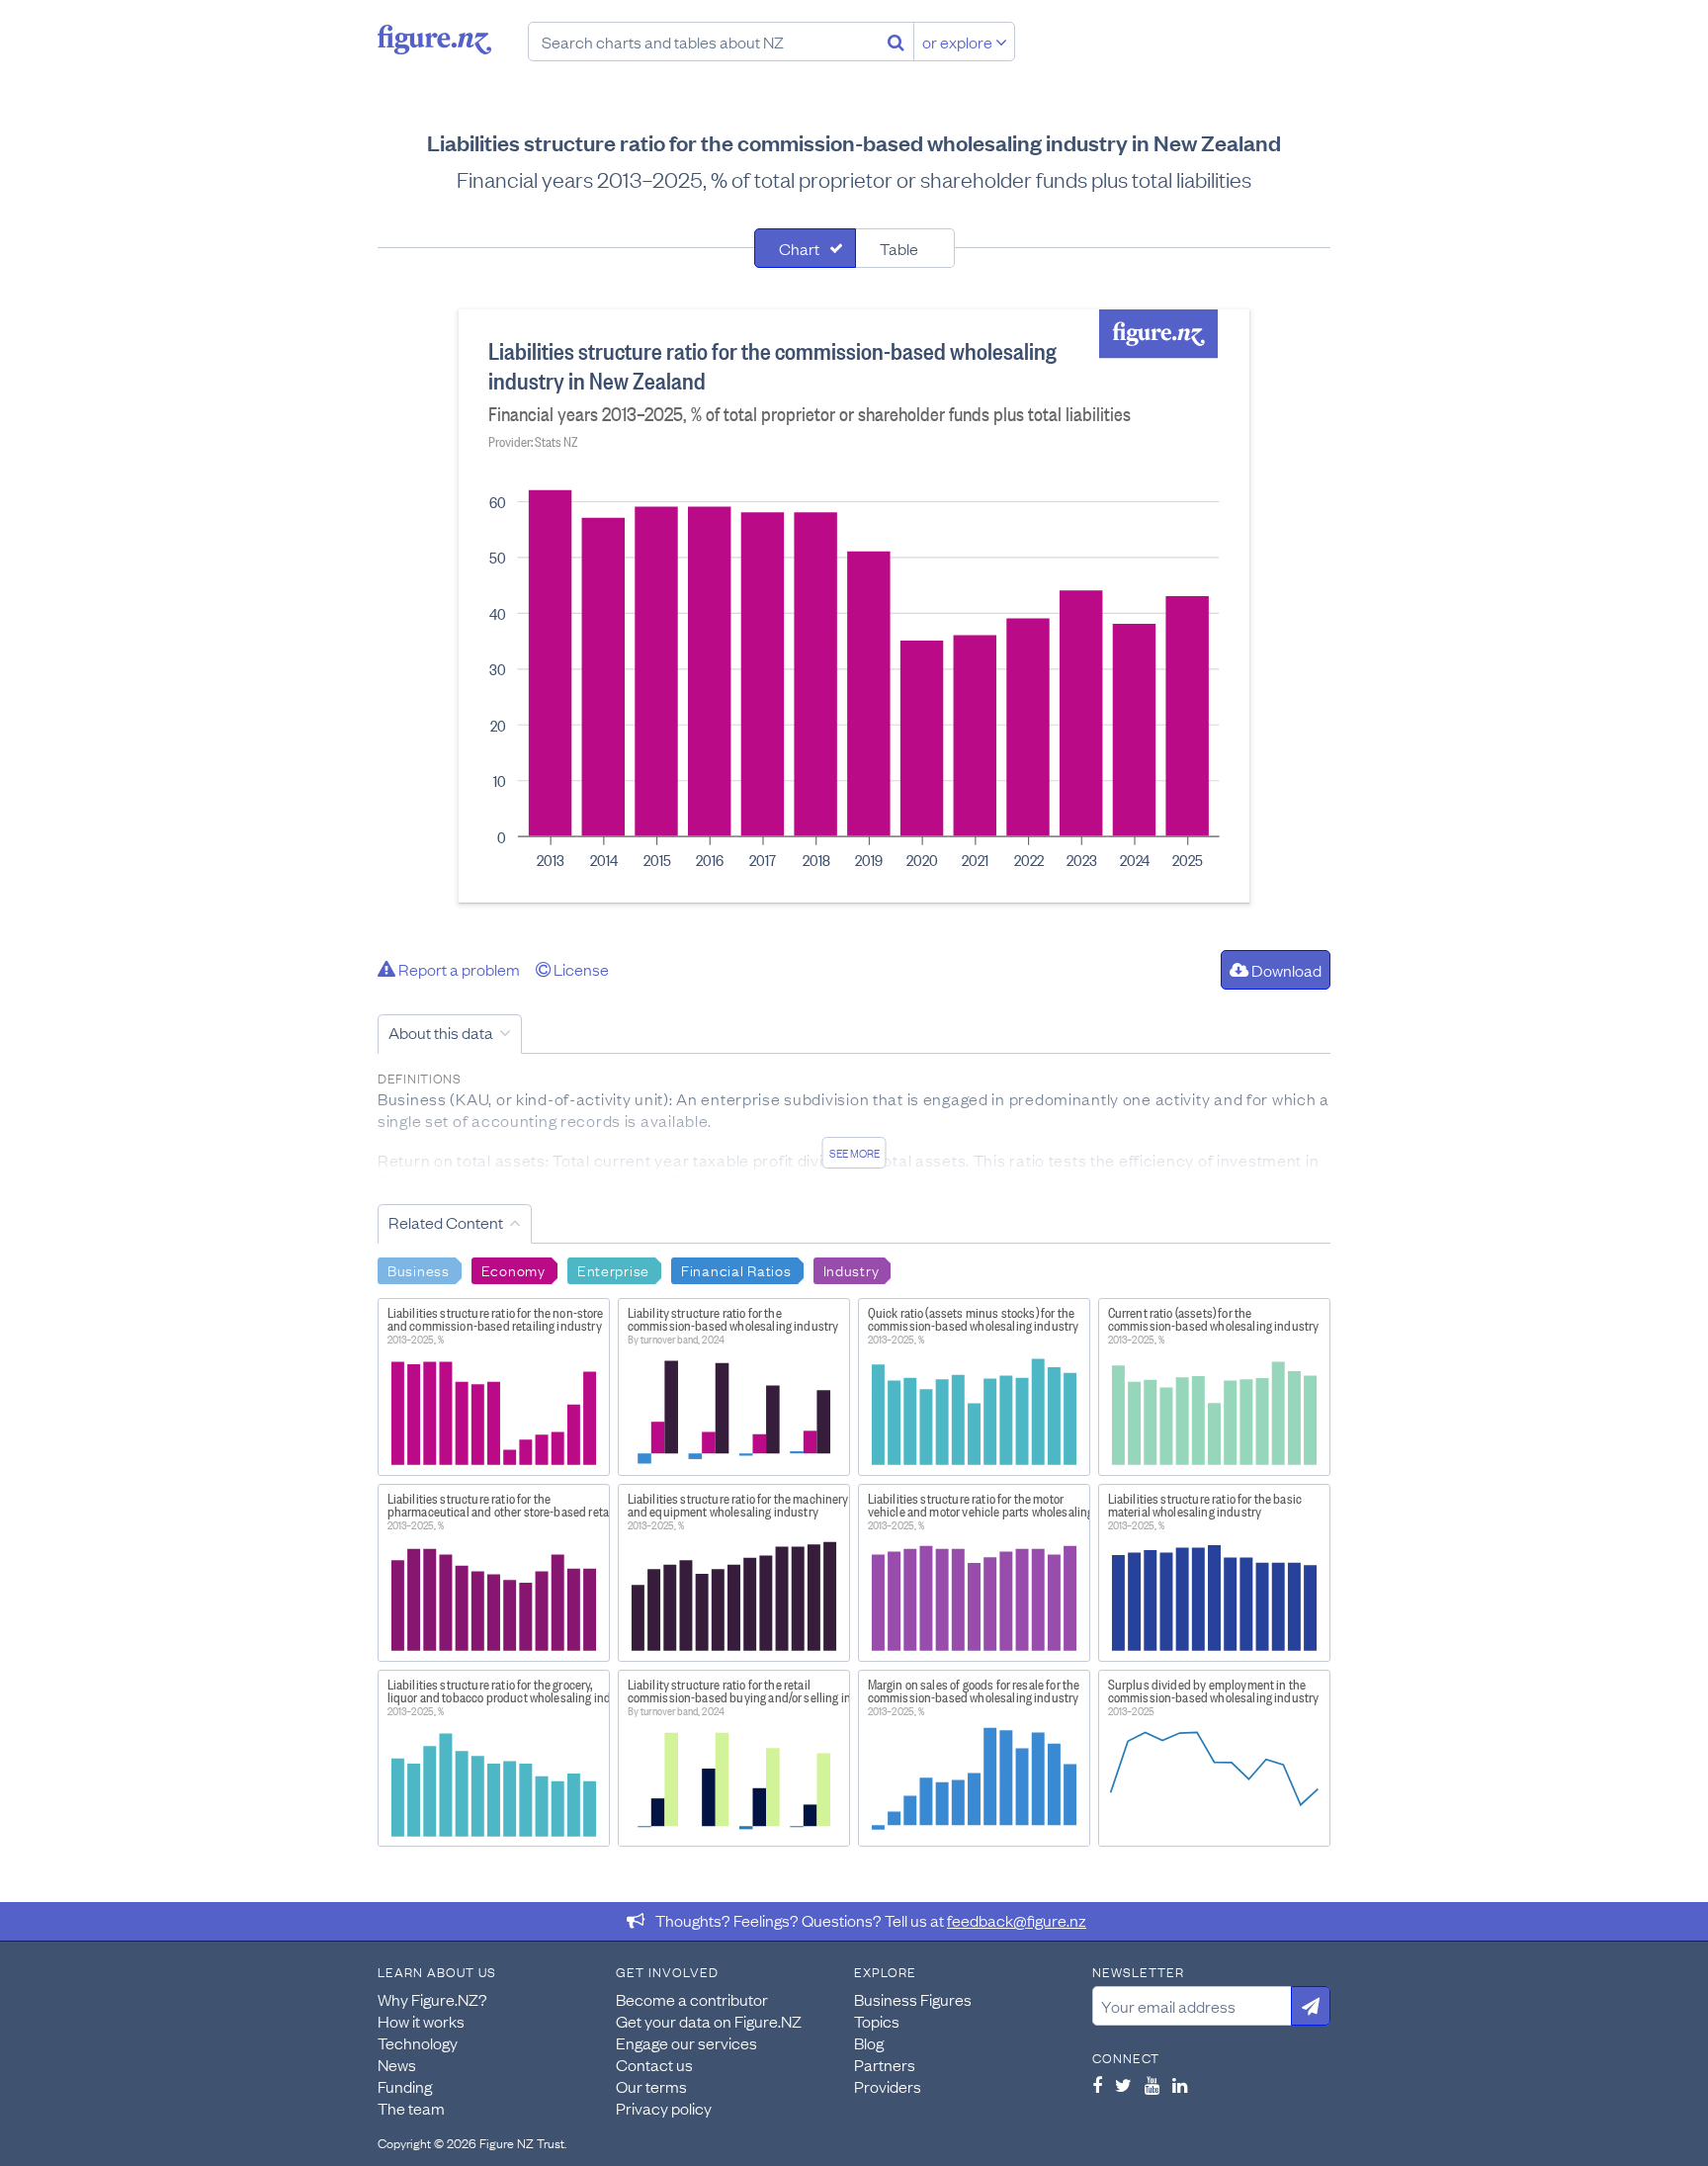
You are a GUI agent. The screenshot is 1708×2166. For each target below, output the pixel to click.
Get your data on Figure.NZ (709, 2021)
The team (411, 2108)
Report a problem (458, 969)
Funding (405, 2086)
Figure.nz (434, 40)
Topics (877, 2021)
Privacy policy (664, 2108)
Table (899, 248)
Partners (885, 2064)
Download (1285, 970)
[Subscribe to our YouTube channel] (1152, 2085)
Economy (513, 1269)
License (580, 969)
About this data (441, 1032)
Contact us (654, 2064)
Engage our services (686, 2042)
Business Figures (913, 1999)
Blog (869, 2042)
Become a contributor (692, 1999)
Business (419, 1269)
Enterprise (613, 1269)
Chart (799, 248)
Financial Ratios (736, 1269)
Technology (418, 2042)
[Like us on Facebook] (1097, 2085)
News (397, 2064)
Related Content (446, 1222)
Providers (888, 2086)
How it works (421, 2021)
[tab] (805, 248)
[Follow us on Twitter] (1123, 2085)
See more (854, 1153)
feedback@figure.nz (1017, 1920)
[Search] (896, 42)
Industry (852, 1269)
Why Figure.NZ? (432, 1999)
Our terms (651, 2086)
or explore (959, 42)
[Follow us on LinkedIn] (1180, 2085)
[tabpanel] (854, 606)
